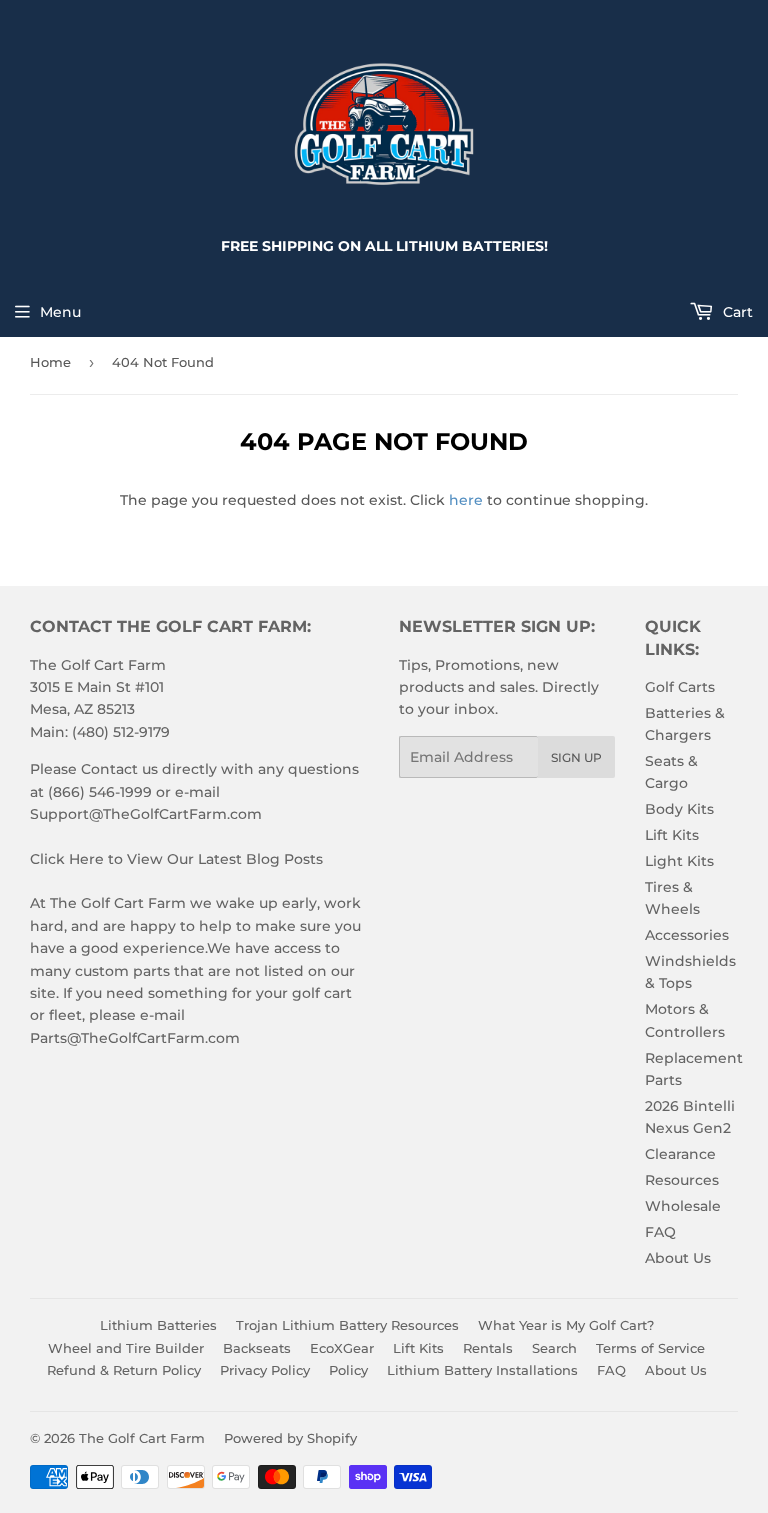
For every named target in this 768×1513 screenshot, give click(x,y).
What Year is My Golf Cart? (566, 1325)
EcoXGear (342, 1348)
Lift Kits (672, 835)
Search (554, 1348)
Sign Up (576, 757)
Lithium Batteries (158, 1325)
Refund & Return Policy (124, 1370)
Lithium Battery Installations (482, 1370)
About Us (678, 1258)
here (466, 500)
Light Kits (679, 861)
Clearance (680, 1154)
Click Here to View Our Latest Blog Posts (176, 859)
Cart (736, 312)
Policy (348, 1370)
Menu (60, 312)
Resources (682, 1180)
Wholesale (683, 1206)
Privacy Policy (265, 1370)
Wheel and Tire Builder (126, 1348)
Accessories (687, 935)
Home (50, 362)
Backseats (257, 1348)
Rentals (488, 1348)
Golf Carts (680, 687)
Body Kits (679, 809)
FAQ (660, 1232)
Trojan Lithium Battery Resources (347, 1325)
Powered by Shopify (290, 1438)
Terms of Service (650, 1348)
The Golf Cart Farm (142, 1438)
